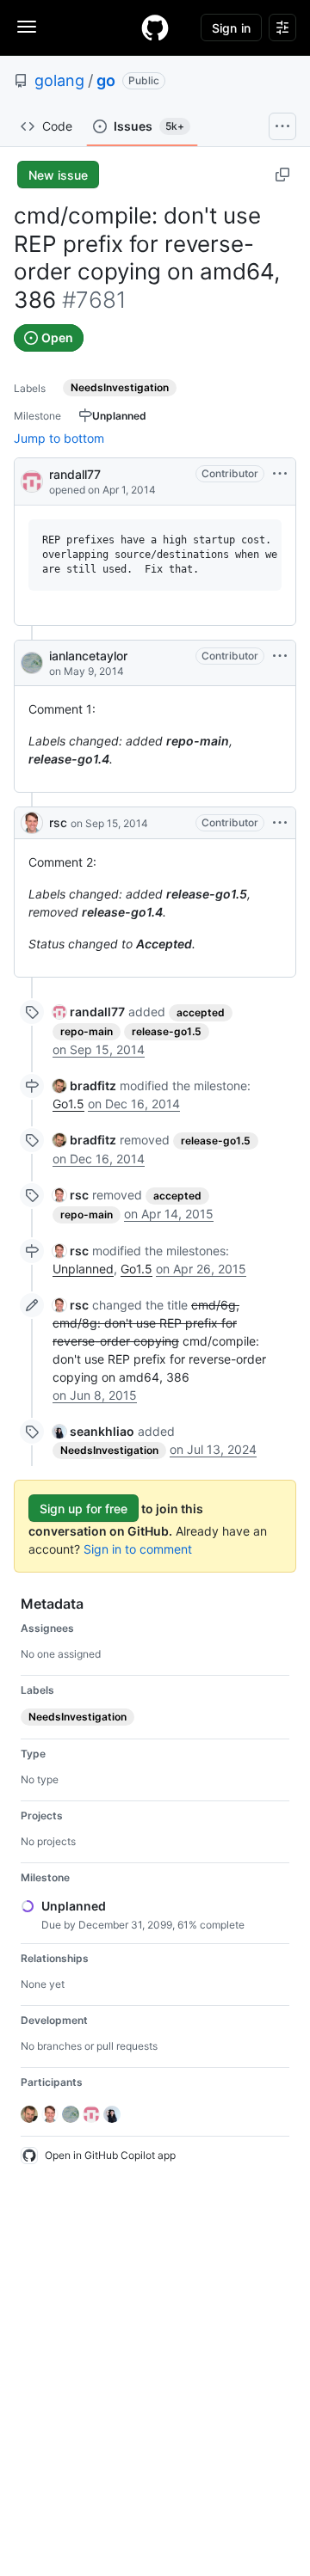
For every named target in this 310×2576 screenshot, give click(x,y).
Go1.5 (68, 1104)
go (106, 80)
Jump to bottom (59, 438)
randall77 (75, 474)
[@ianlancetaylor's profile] (32, 663)
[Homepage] (155, 28)
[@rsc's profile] (32, 823)
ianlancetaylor (88, 656)
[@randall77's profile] (32, 480)
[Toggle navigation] (27, 27)
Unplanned (83, 1269)
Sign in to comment (138, 1549)
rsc (58, 822)
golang (59, 80)
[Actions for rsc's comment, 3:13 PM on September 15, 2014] (280, 823)
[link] (89, 1012)
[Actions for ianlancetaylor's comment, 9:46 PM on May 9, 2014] (280, 656)
